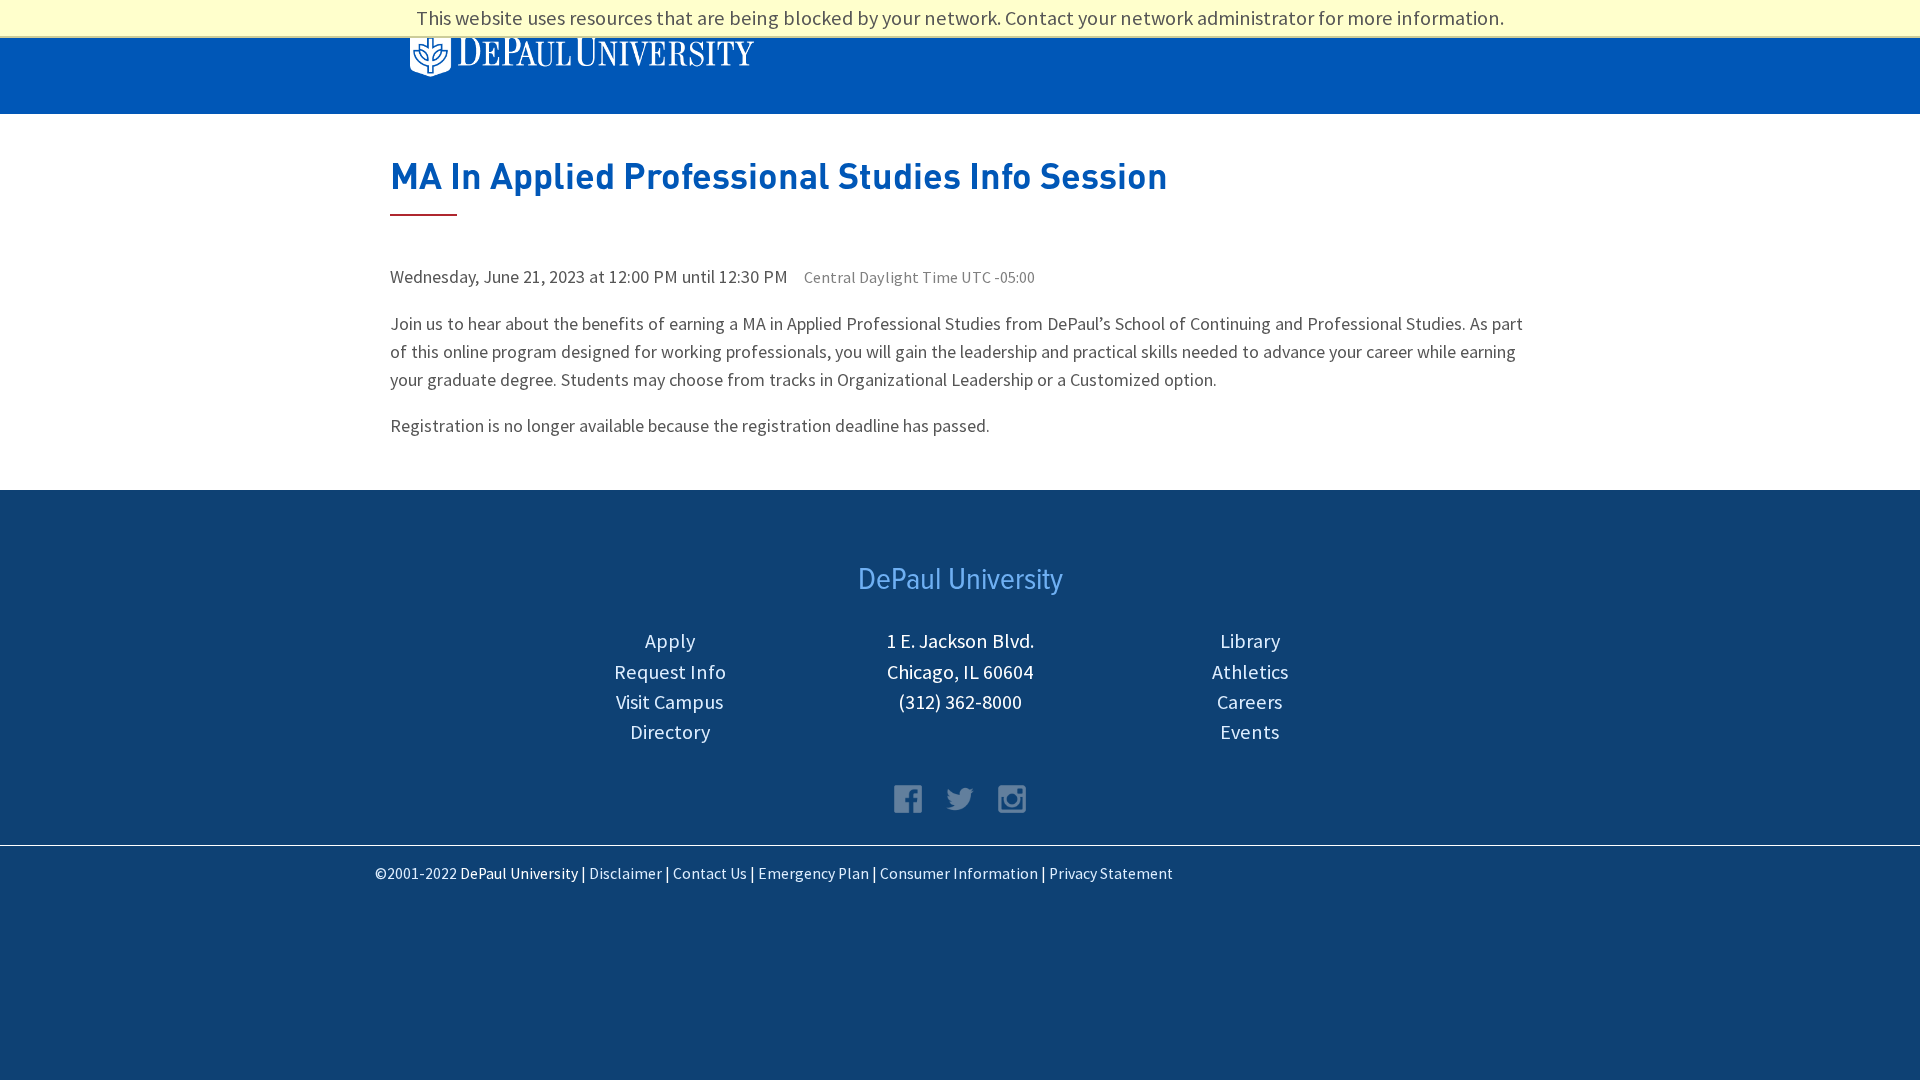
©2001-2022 (416, 873)
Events (1249, 732)
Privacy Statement (1111, 873)
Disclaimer (625, 873)
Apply (670, 641)
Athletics (1250, 672)
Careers (1249, 702)
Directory (670, 732)
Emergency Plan (813, 873)
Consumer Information (959, 873)
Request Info (670, 672)
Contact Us (710, 873)
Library (1250, 641)
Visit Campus (669, 702)
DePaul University (593, 55)
